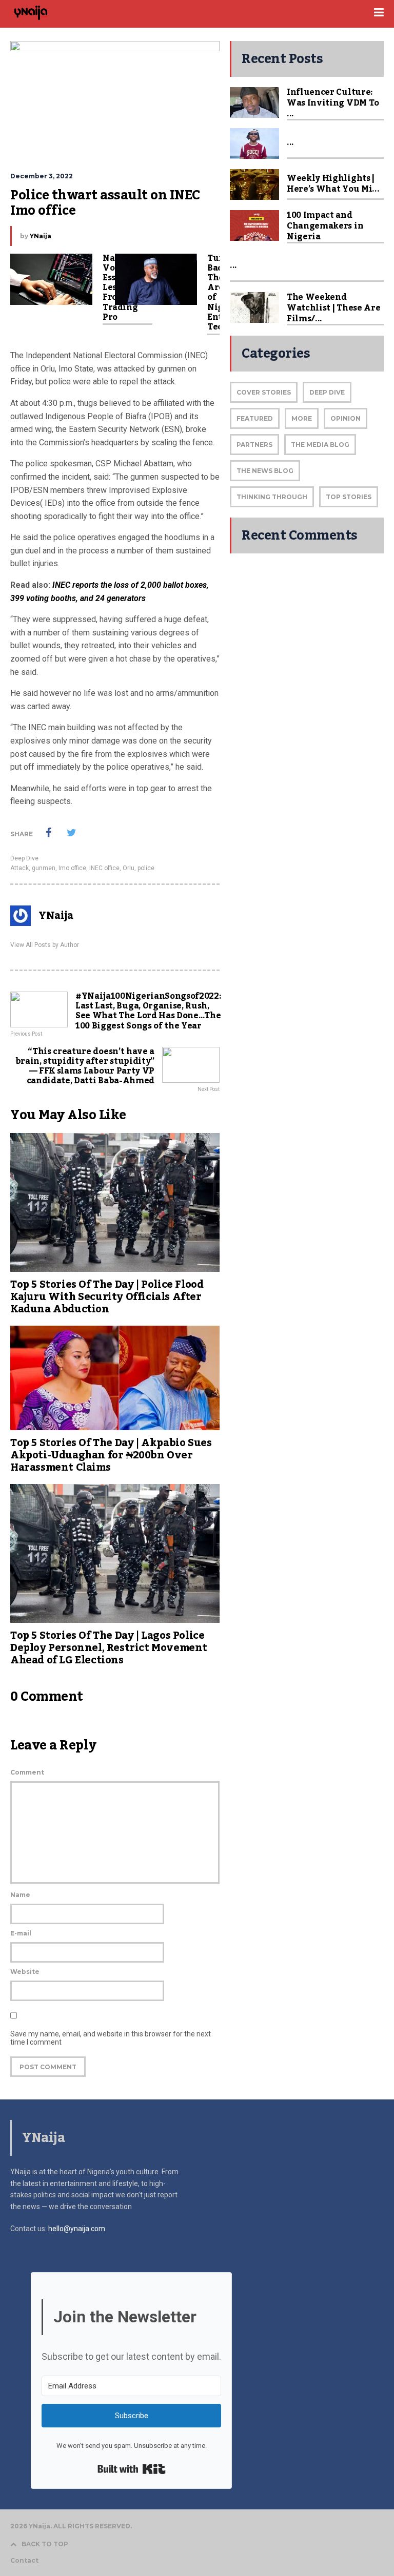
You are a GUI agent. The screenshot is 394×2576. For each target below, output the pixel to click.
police (146, 868)
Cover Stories (264, 392)
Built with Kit (132, 2469)
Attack (19, 868)
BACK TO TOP (45, 2544)
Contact (24, 2561)
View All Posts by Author (45, 945)
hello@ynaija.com (77, 2229)
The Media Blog (320, 445)
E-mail (21, 1933)
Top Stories (349, 497)
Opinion (346, 418)
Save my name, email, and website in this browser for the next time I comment (111, 2038)
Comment (27, 1772)
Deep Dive (24, 858)
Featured (255, 418)
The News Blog (265, 471)
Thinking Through (272, 497)
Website (25, 1972)
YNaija (41, 236)
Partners (254, 445)
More (302, 418)
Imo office (72, 868)
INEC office (104, 868)
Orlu (129, 868)
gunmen (44, 868)
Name (20, 1895)
